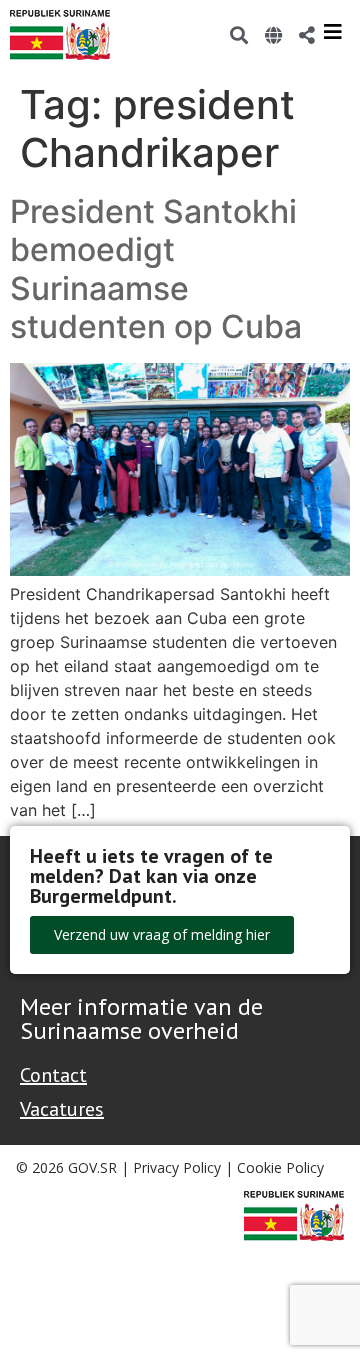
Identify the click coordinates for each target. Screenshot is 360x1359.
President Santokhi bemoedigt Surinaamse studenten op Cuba (160, 269)
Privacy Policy (177, 1167)
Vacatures (62, 1109)
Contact (53, 1075)
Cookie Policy (280, 1167)
